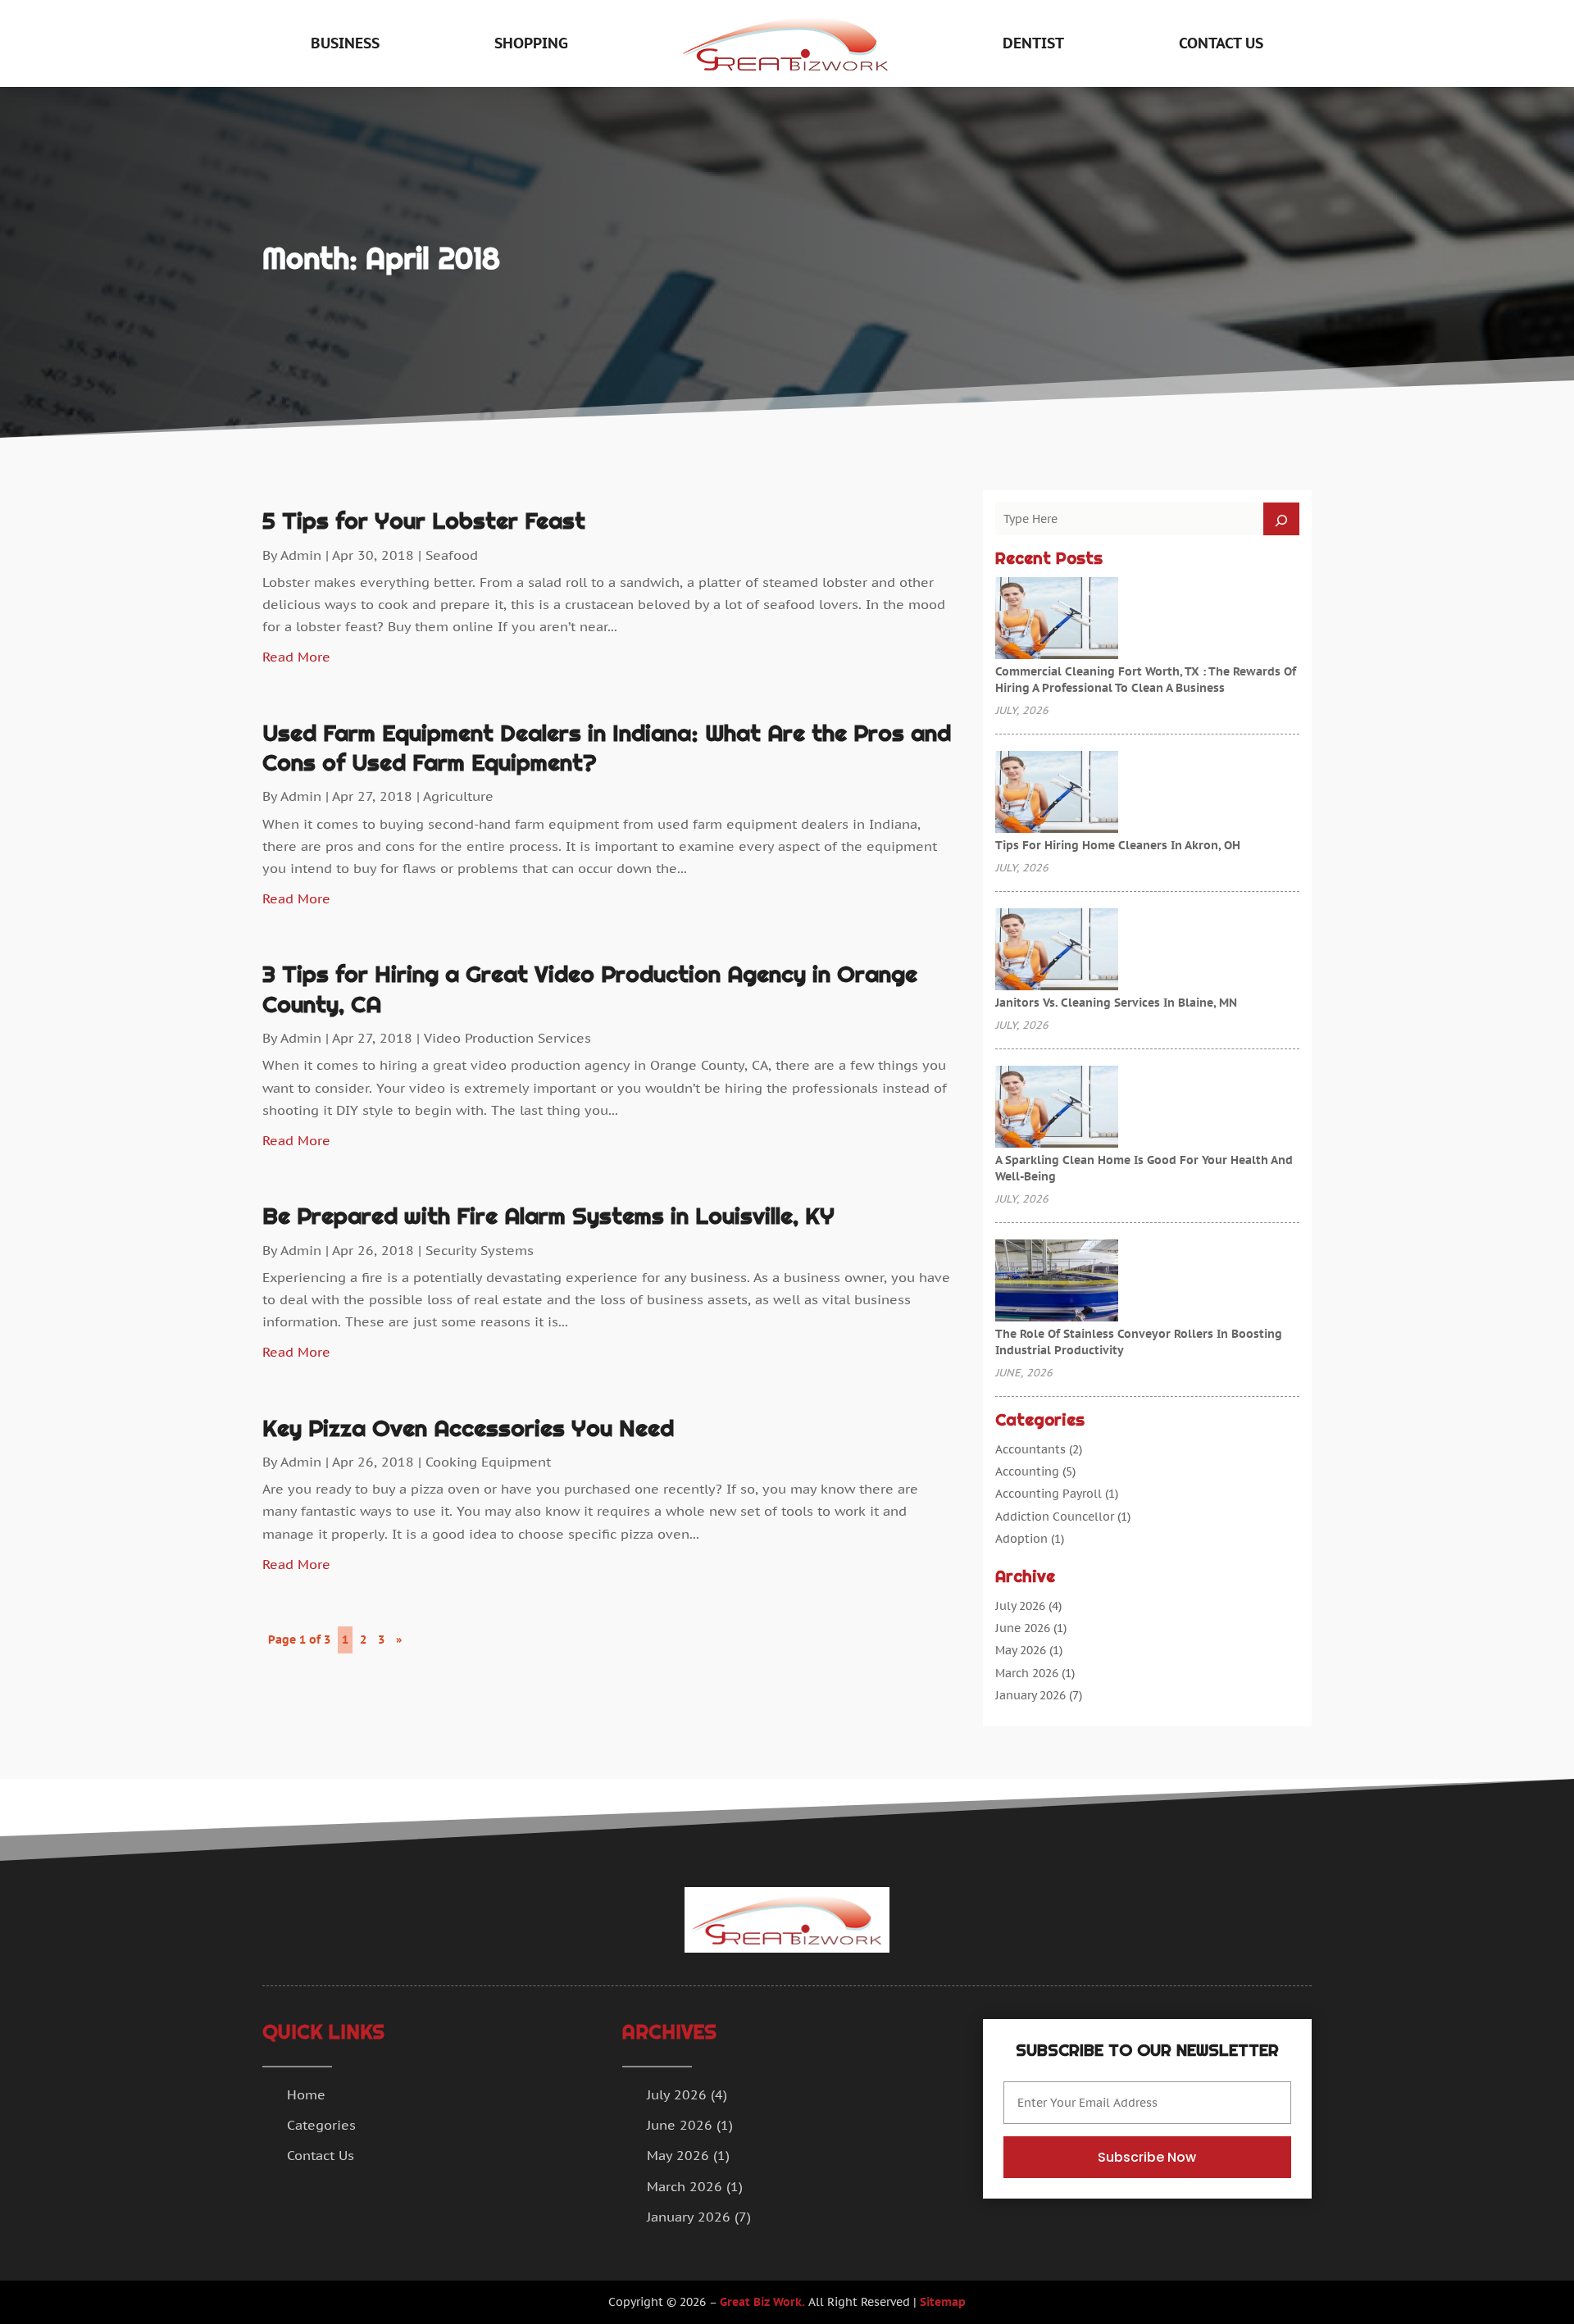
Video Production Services (507, 1038)
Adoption (1021, 1539)
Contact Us (1221, 43)
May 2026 (1021, 1650)
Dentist (1033, 43)
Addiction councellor (1055, 1517)
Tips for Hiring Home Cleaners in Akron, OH (1118, 845)
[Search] (1281, 519)
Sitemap (943, 2302)
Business (345, 43)
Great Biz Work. (762, 2302)
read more (296, 657)
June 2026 (1023, 1628)
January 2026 (1030, 1695)
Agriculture (458, 796)
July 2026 (1020, 1606)
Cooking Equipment (488, 1462)
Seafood (452, 555)
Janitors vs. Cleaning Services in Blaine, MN (1116, 1003)
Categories (321, 2125)
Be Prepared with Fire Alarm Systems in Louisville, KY (548, 1216)
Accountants (1030, 1449)
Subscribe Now (1147, 2157)
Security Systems (480, 1250)
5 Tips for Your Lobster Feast (424, 521)
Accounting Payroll (1049, 1494)
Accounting (1027, 1471)
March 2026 (1027, 1673)
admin (301, 555)
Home (306, 2094)
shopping (531, 43)
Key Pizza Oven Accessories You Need (468, 1428)
